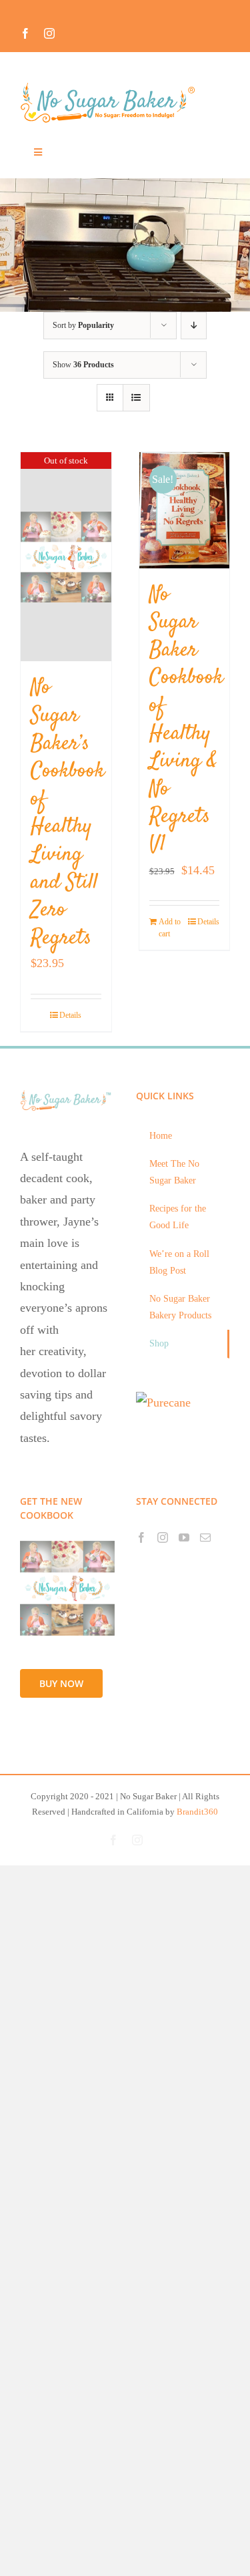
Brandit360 (197, 1812)
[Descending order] (194, 326)
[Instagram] (163, 1537)
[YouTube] (184, 1537)
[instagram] (49, 33)
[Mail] (205, 1537)
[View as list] (136, 398)
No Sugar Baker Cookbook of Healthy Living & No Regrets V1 (186, 720)
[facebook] (25, 33)
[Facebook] (141, 1537)
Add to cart (170, 928)
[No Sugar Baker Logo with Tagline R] (112, 86)
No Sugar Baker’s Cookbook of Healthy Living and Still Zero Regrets (68, 813)
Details (70, 1015)
